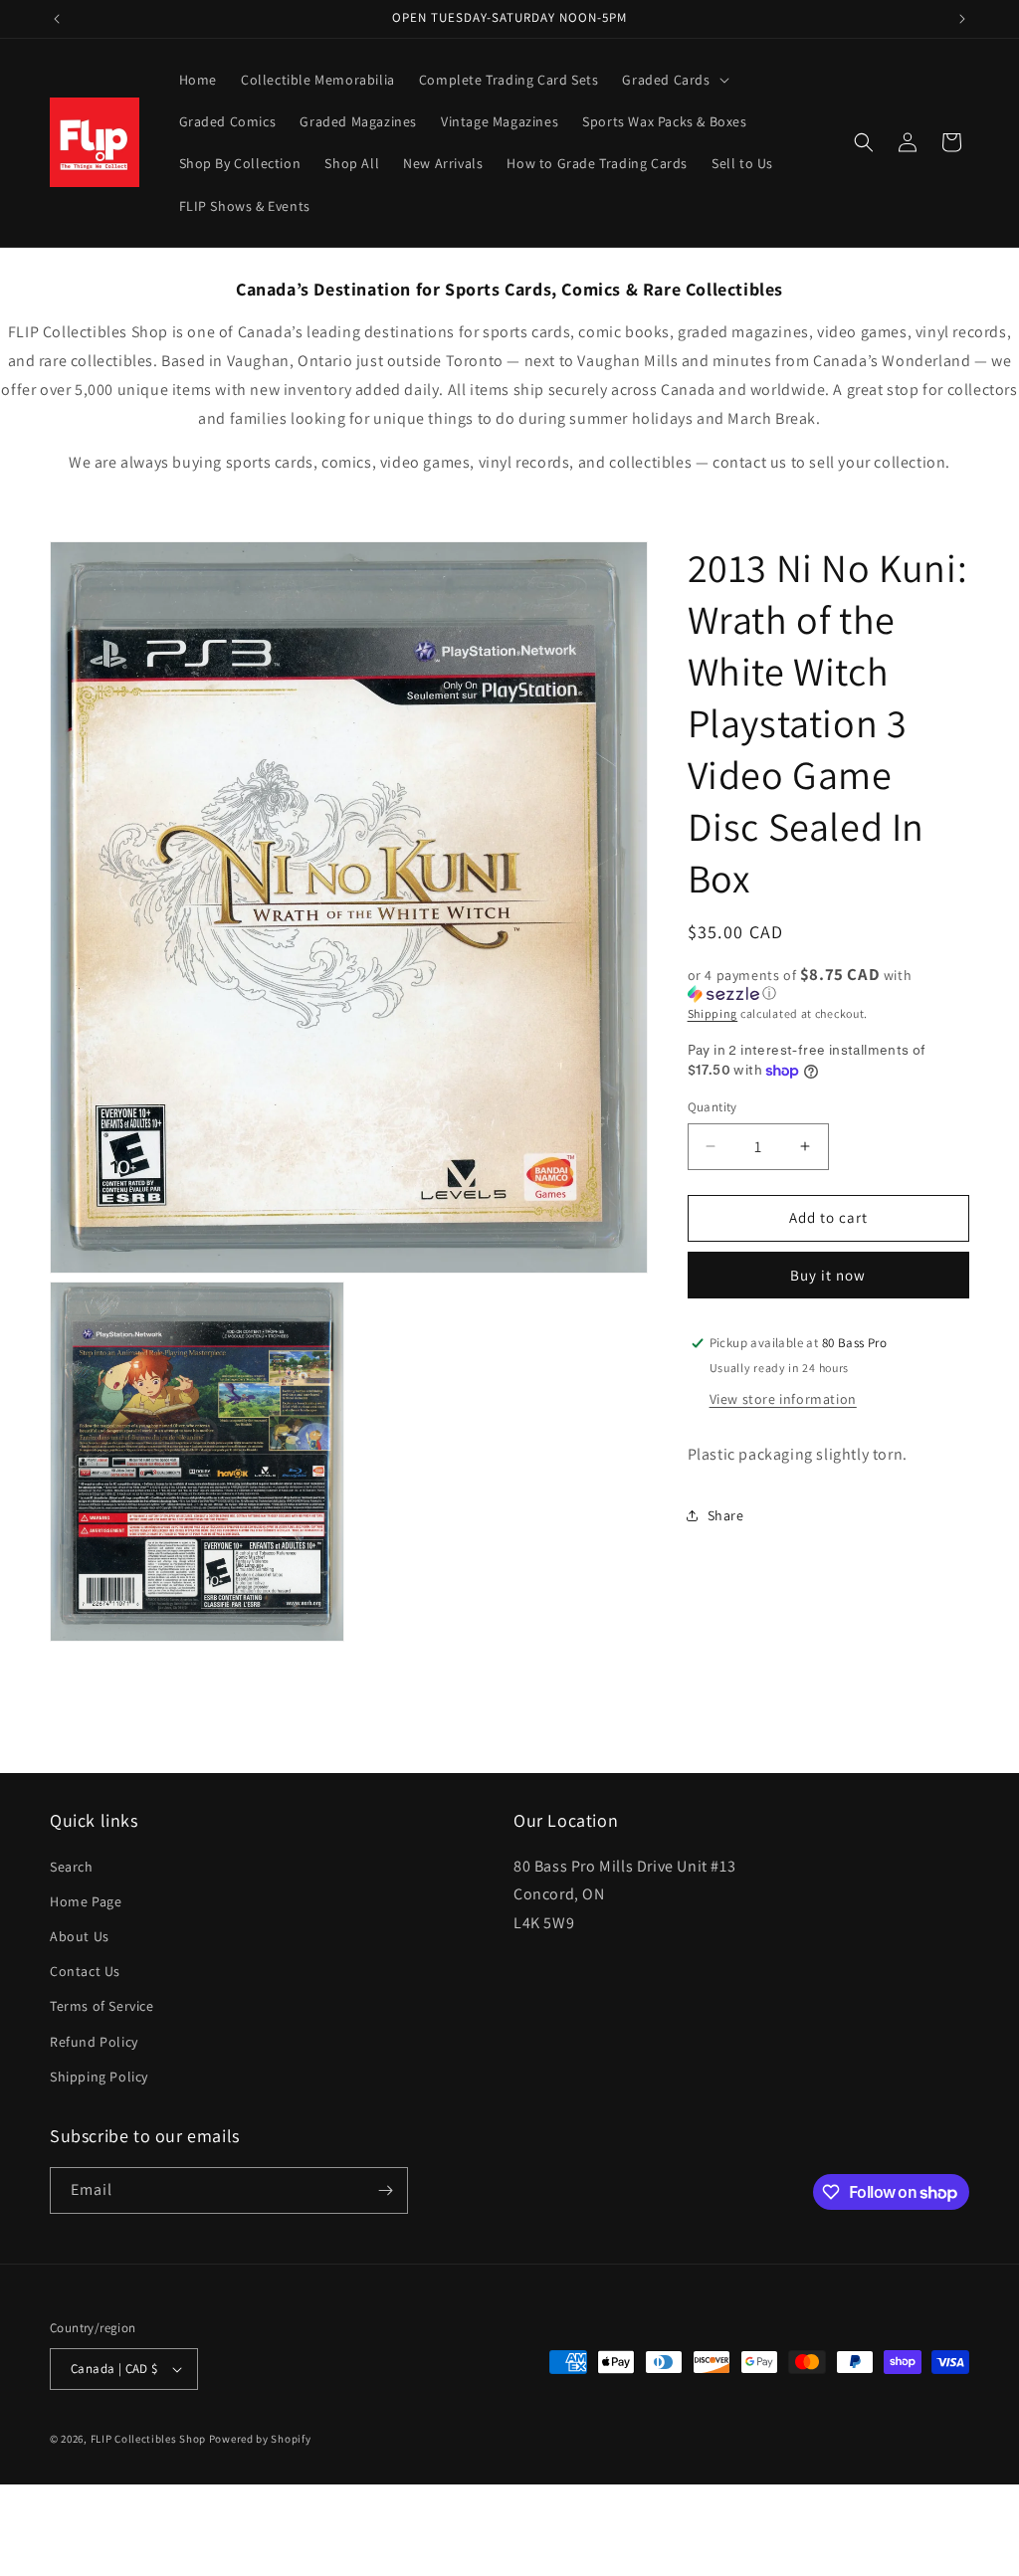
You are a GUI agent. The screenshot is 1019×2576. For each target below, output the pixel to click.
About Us (80, 1936)
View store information (783, 1399)
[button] (673, 80)
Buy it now (828, 1275)
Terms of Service (102, 2006)
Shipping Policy (99, 2077)
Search (72, 1867)
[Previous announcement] (57, 19)
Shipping (713, 1013)
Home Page (86, 1901)
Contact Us (85, 1971)
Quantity (713, 1107)
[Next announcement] (962, 19)
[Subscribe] (385, 2190)
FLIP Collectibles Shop (148, 2439)
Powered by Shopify (260, 2439)
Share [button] (726, 1515)
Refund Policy (94, 2042)
